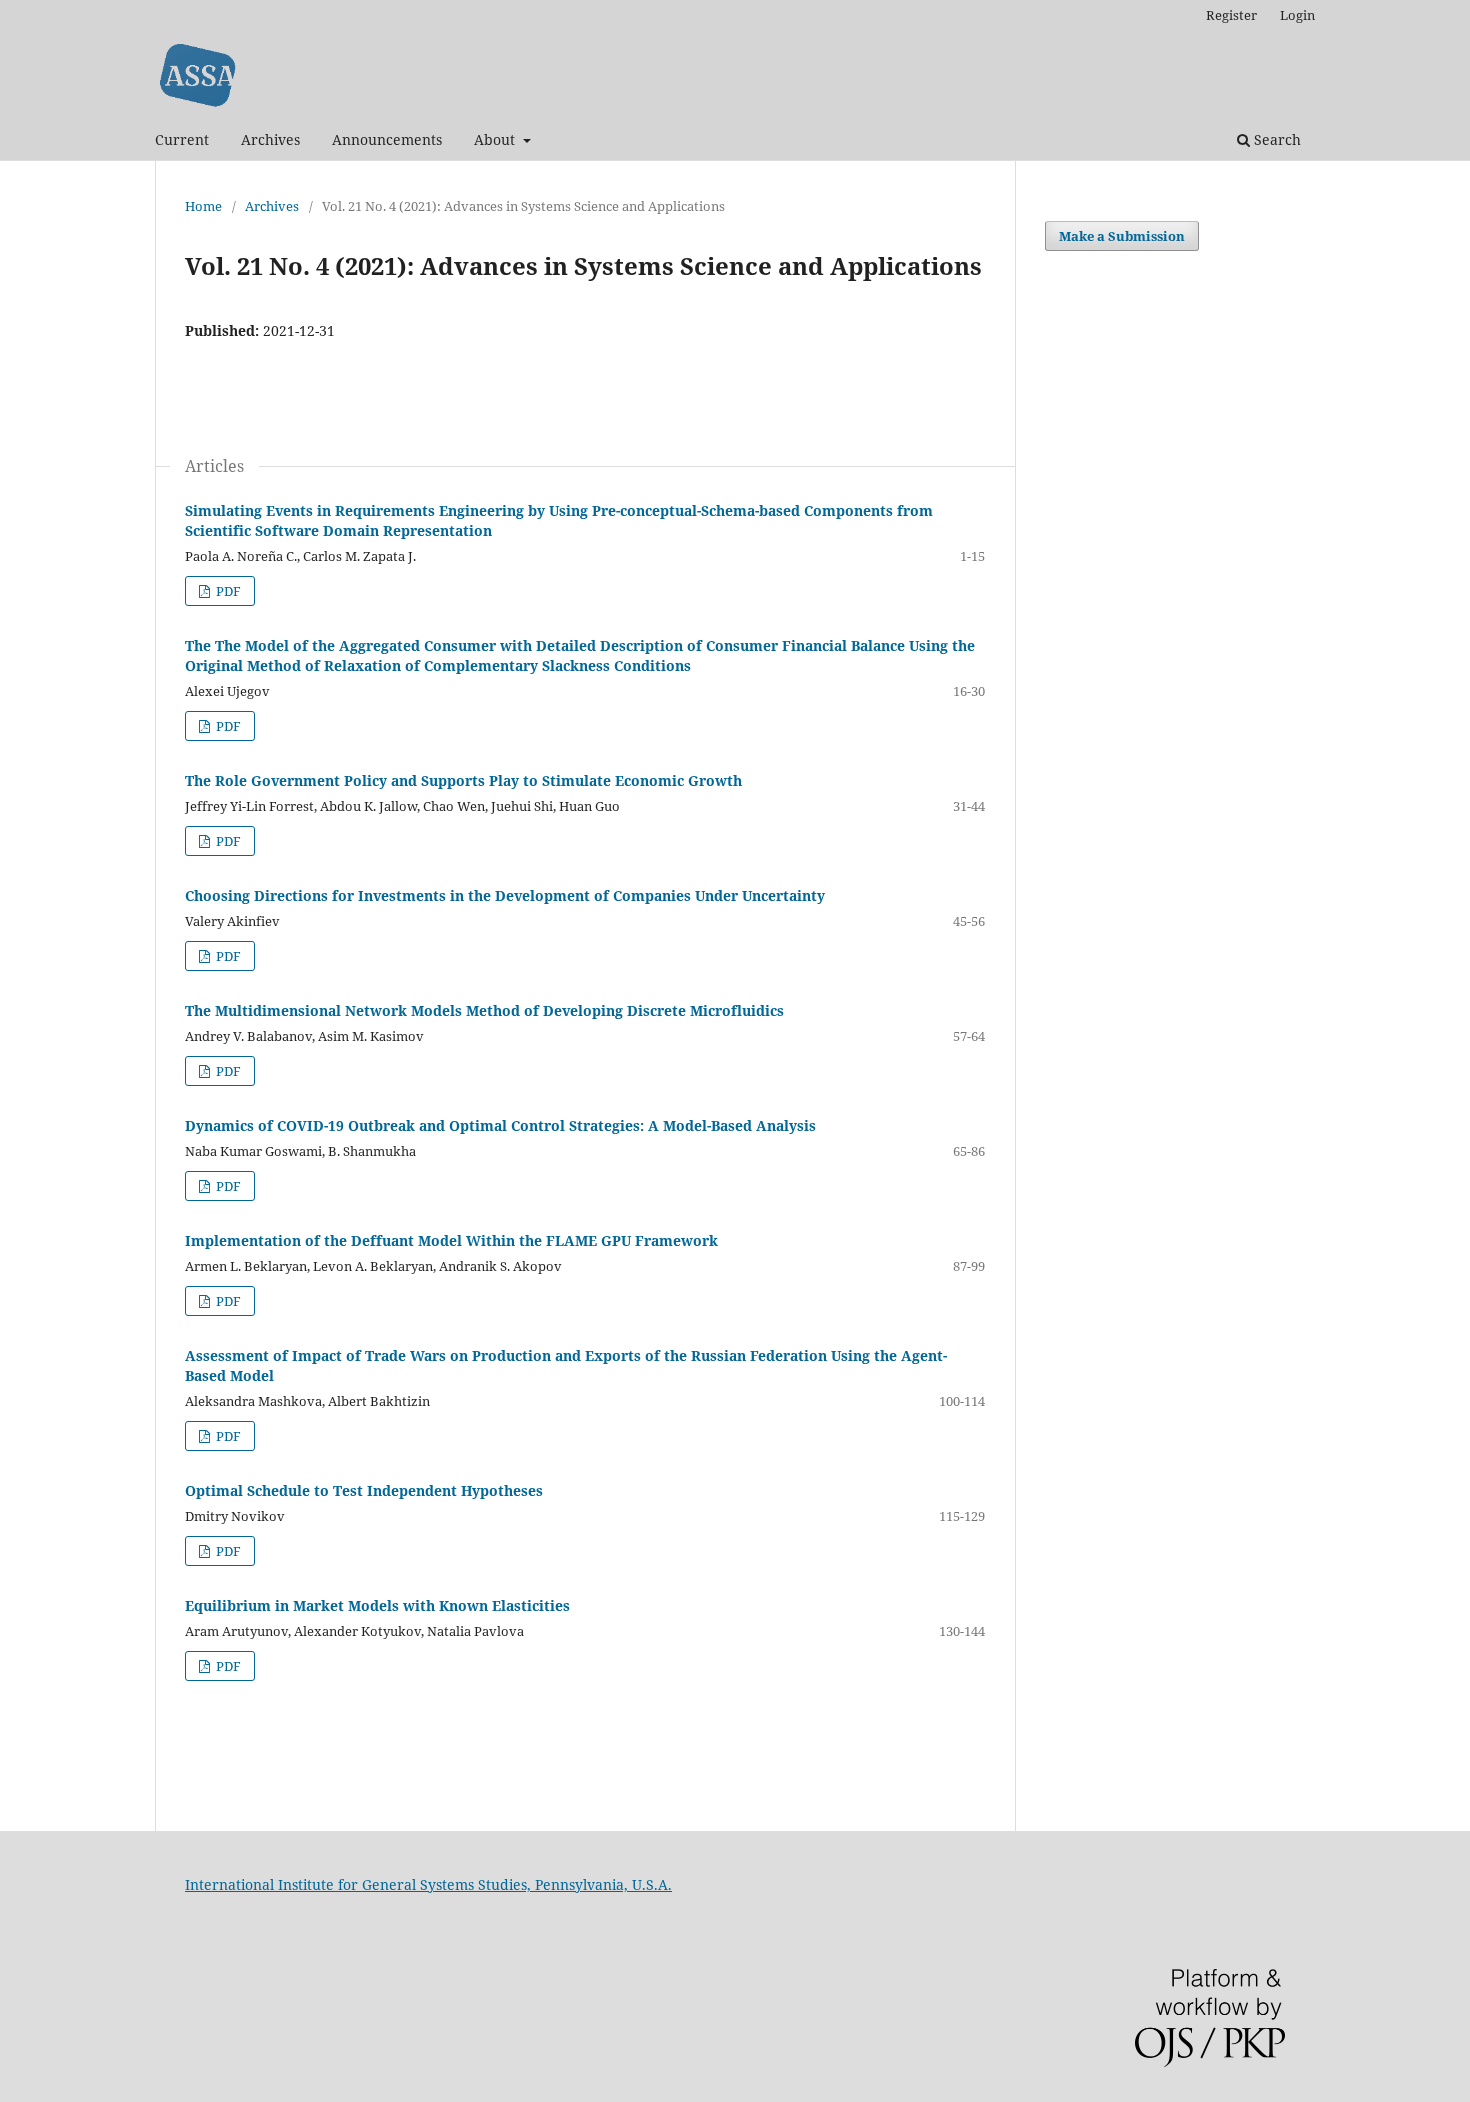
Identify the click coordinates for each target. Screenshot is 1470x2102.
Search (1275, 139)
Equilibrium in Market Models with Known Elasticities (377, 1605)
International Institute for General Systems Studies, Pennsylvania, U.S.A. (428, 1884)
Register (1231, 15)
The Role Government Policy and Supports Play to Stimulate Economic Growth (463, 780)
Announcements (387, 139)
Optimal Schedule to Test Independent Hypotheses (364, 1490)
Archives (270, 139)
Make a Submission (1122, 236)
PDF (227, 591)
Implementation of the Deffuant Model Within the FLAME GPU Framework (451, 1240)
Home (203, 206)
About (496, 139)
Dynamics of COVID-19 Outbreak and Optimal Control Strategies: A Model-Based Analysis (500, 1125)
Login (1297, 15)
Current (182, 139)
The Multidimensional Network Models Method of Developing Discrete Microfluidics (484, 1010)
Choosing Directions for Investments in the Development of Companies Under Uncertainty (505, 895)
